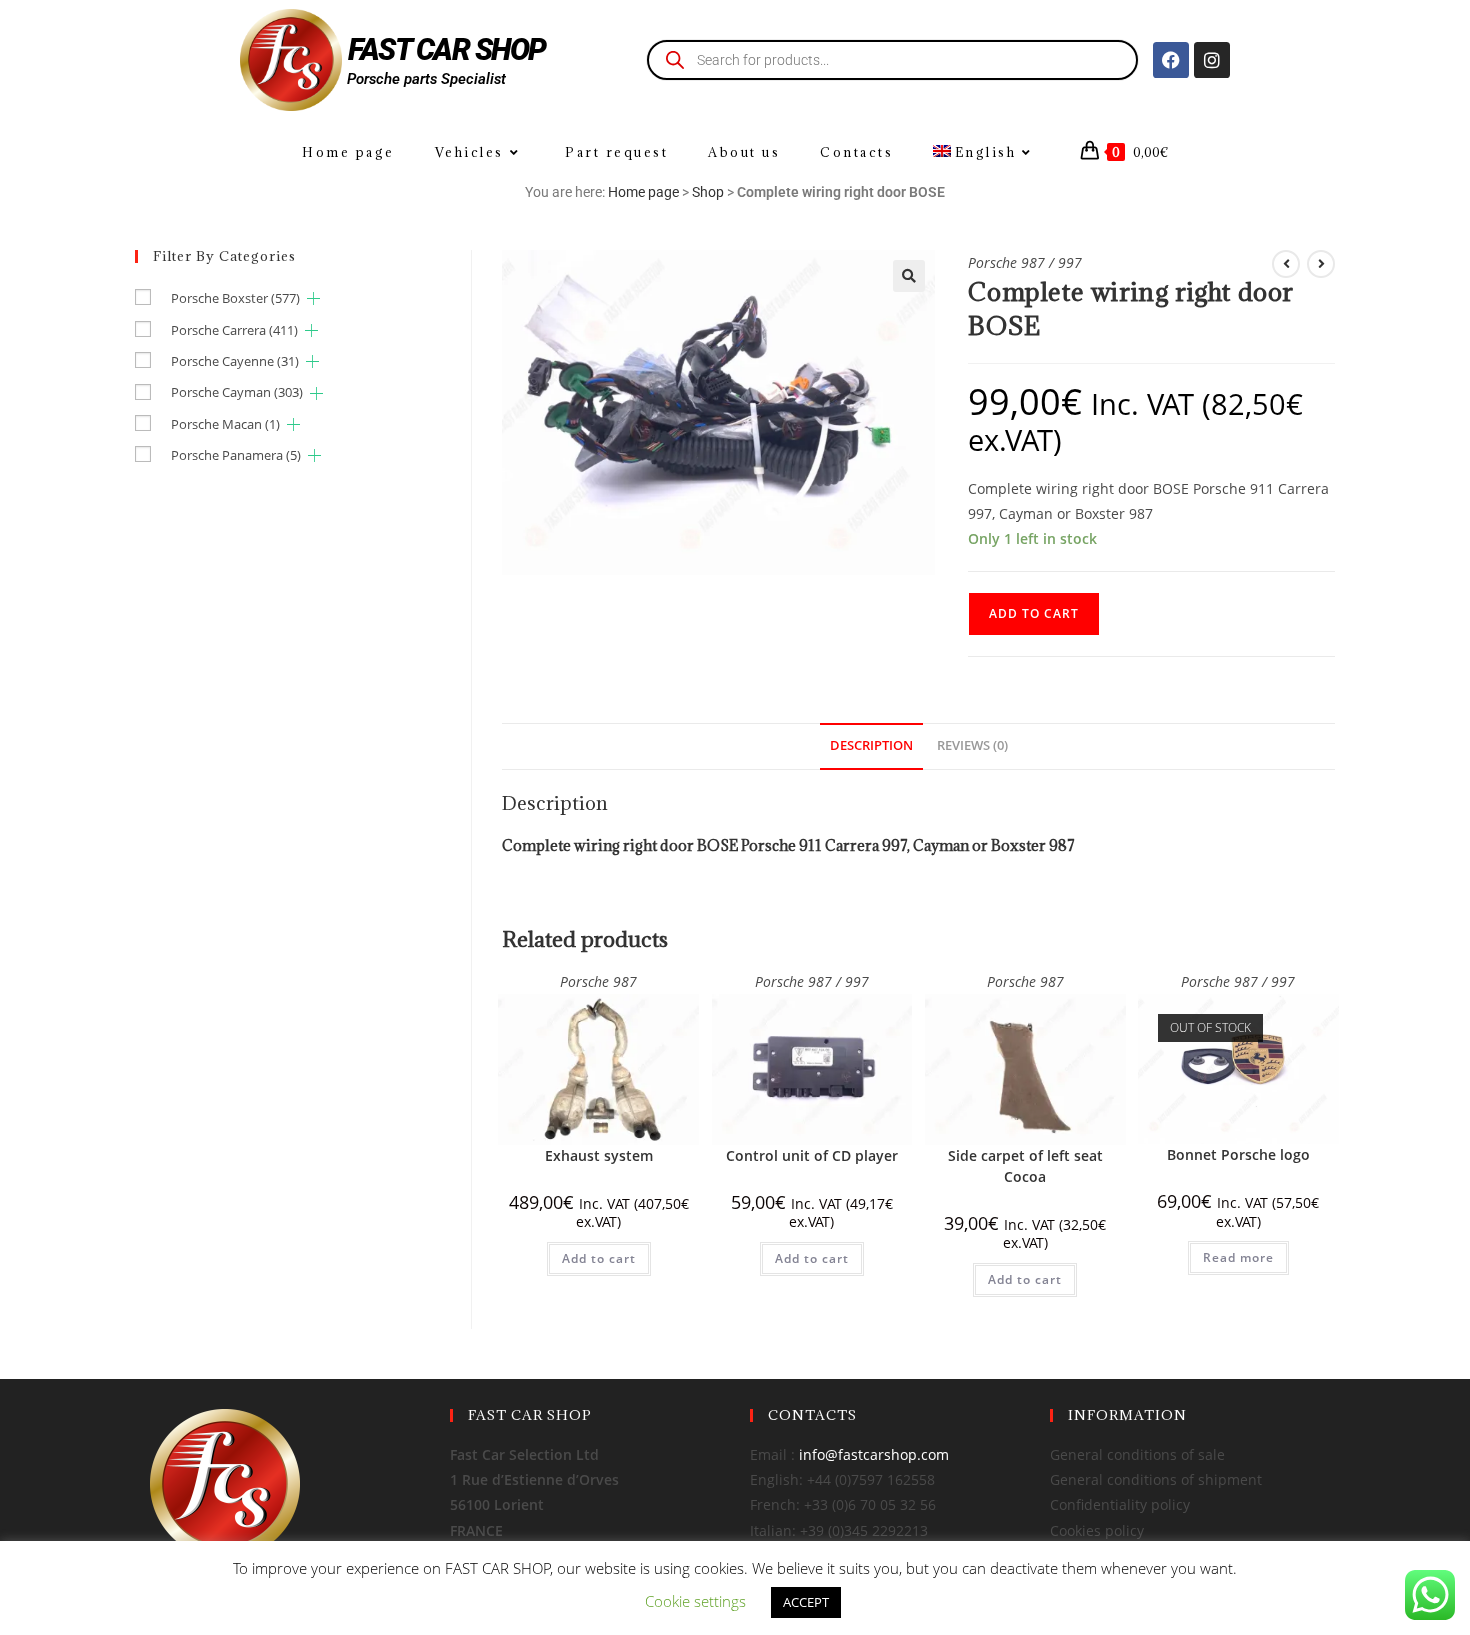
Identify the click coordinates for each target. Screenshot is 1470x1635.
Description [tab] (871, 745)
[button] (909, 276)
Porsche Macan (225, 424)
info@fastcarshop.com (874, 1454)
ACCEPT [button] (806, 1602)
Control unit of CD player (812, 1155)
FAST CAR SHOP (447, 49)
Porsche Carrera (234, 330)
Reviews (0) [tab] (972, 745)
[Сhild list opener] (313, 298)
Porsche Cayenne (235, 361)
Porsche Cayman (237, 392)
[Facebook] (1171, 60)
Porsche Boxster (235, 298)
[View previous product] (1286, 264)
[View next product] (1321, 264)
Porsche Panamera (236, 455)
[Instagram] (1212, 60)
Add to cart (1034, 613)
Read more (1238, 1257)
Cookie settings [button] (695, 1601)
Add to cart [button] (599, 1258)
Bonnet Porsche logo (1238, 1154)
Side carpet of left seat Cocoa (1025, 1166)
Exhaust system (599, 1155)
